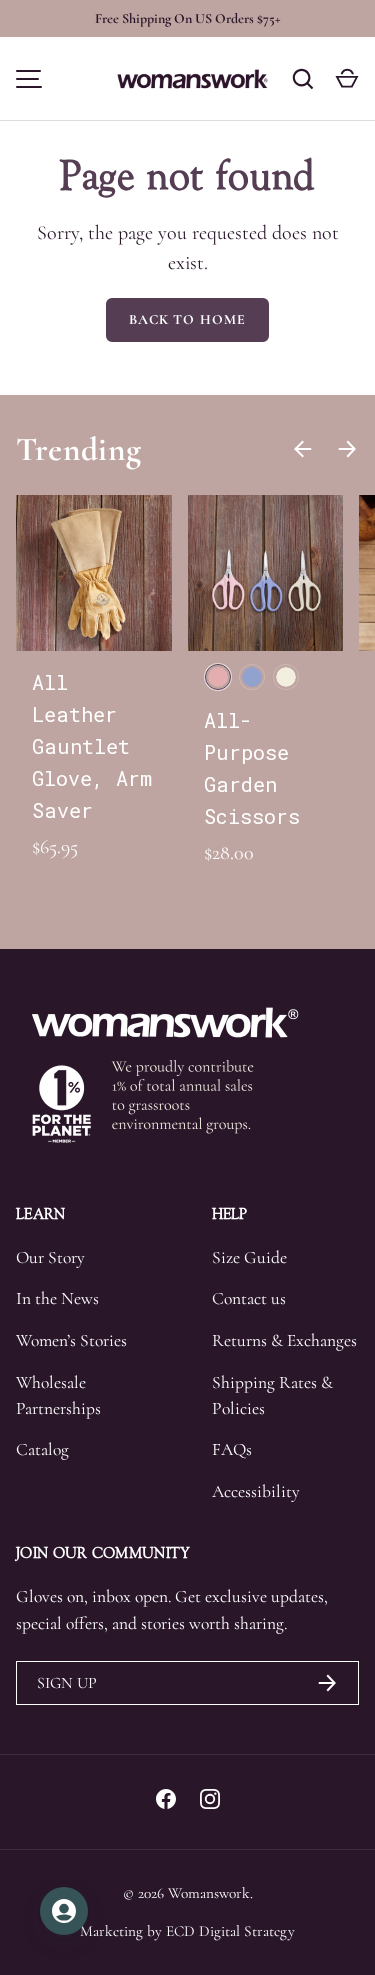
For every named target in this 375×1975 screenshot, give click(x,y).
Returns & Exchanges (284, 1340)
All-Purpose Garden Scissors (252, 768)
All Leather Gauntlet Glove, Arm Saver (92, 746)
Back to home (187, 319)
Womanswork (209, 1893)
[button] (347, 79)
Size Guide (249, 1257)
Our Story (50, 1257)
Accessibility (256, 1491)
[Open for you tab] (64, 1911)
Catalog (42, 1449)
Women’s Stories (71, 1340)
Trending (78, 449)
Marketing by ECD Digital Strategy (187, 1931)
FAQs (232, 1449)
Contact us (249, 1298)
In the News (57, 1298)
